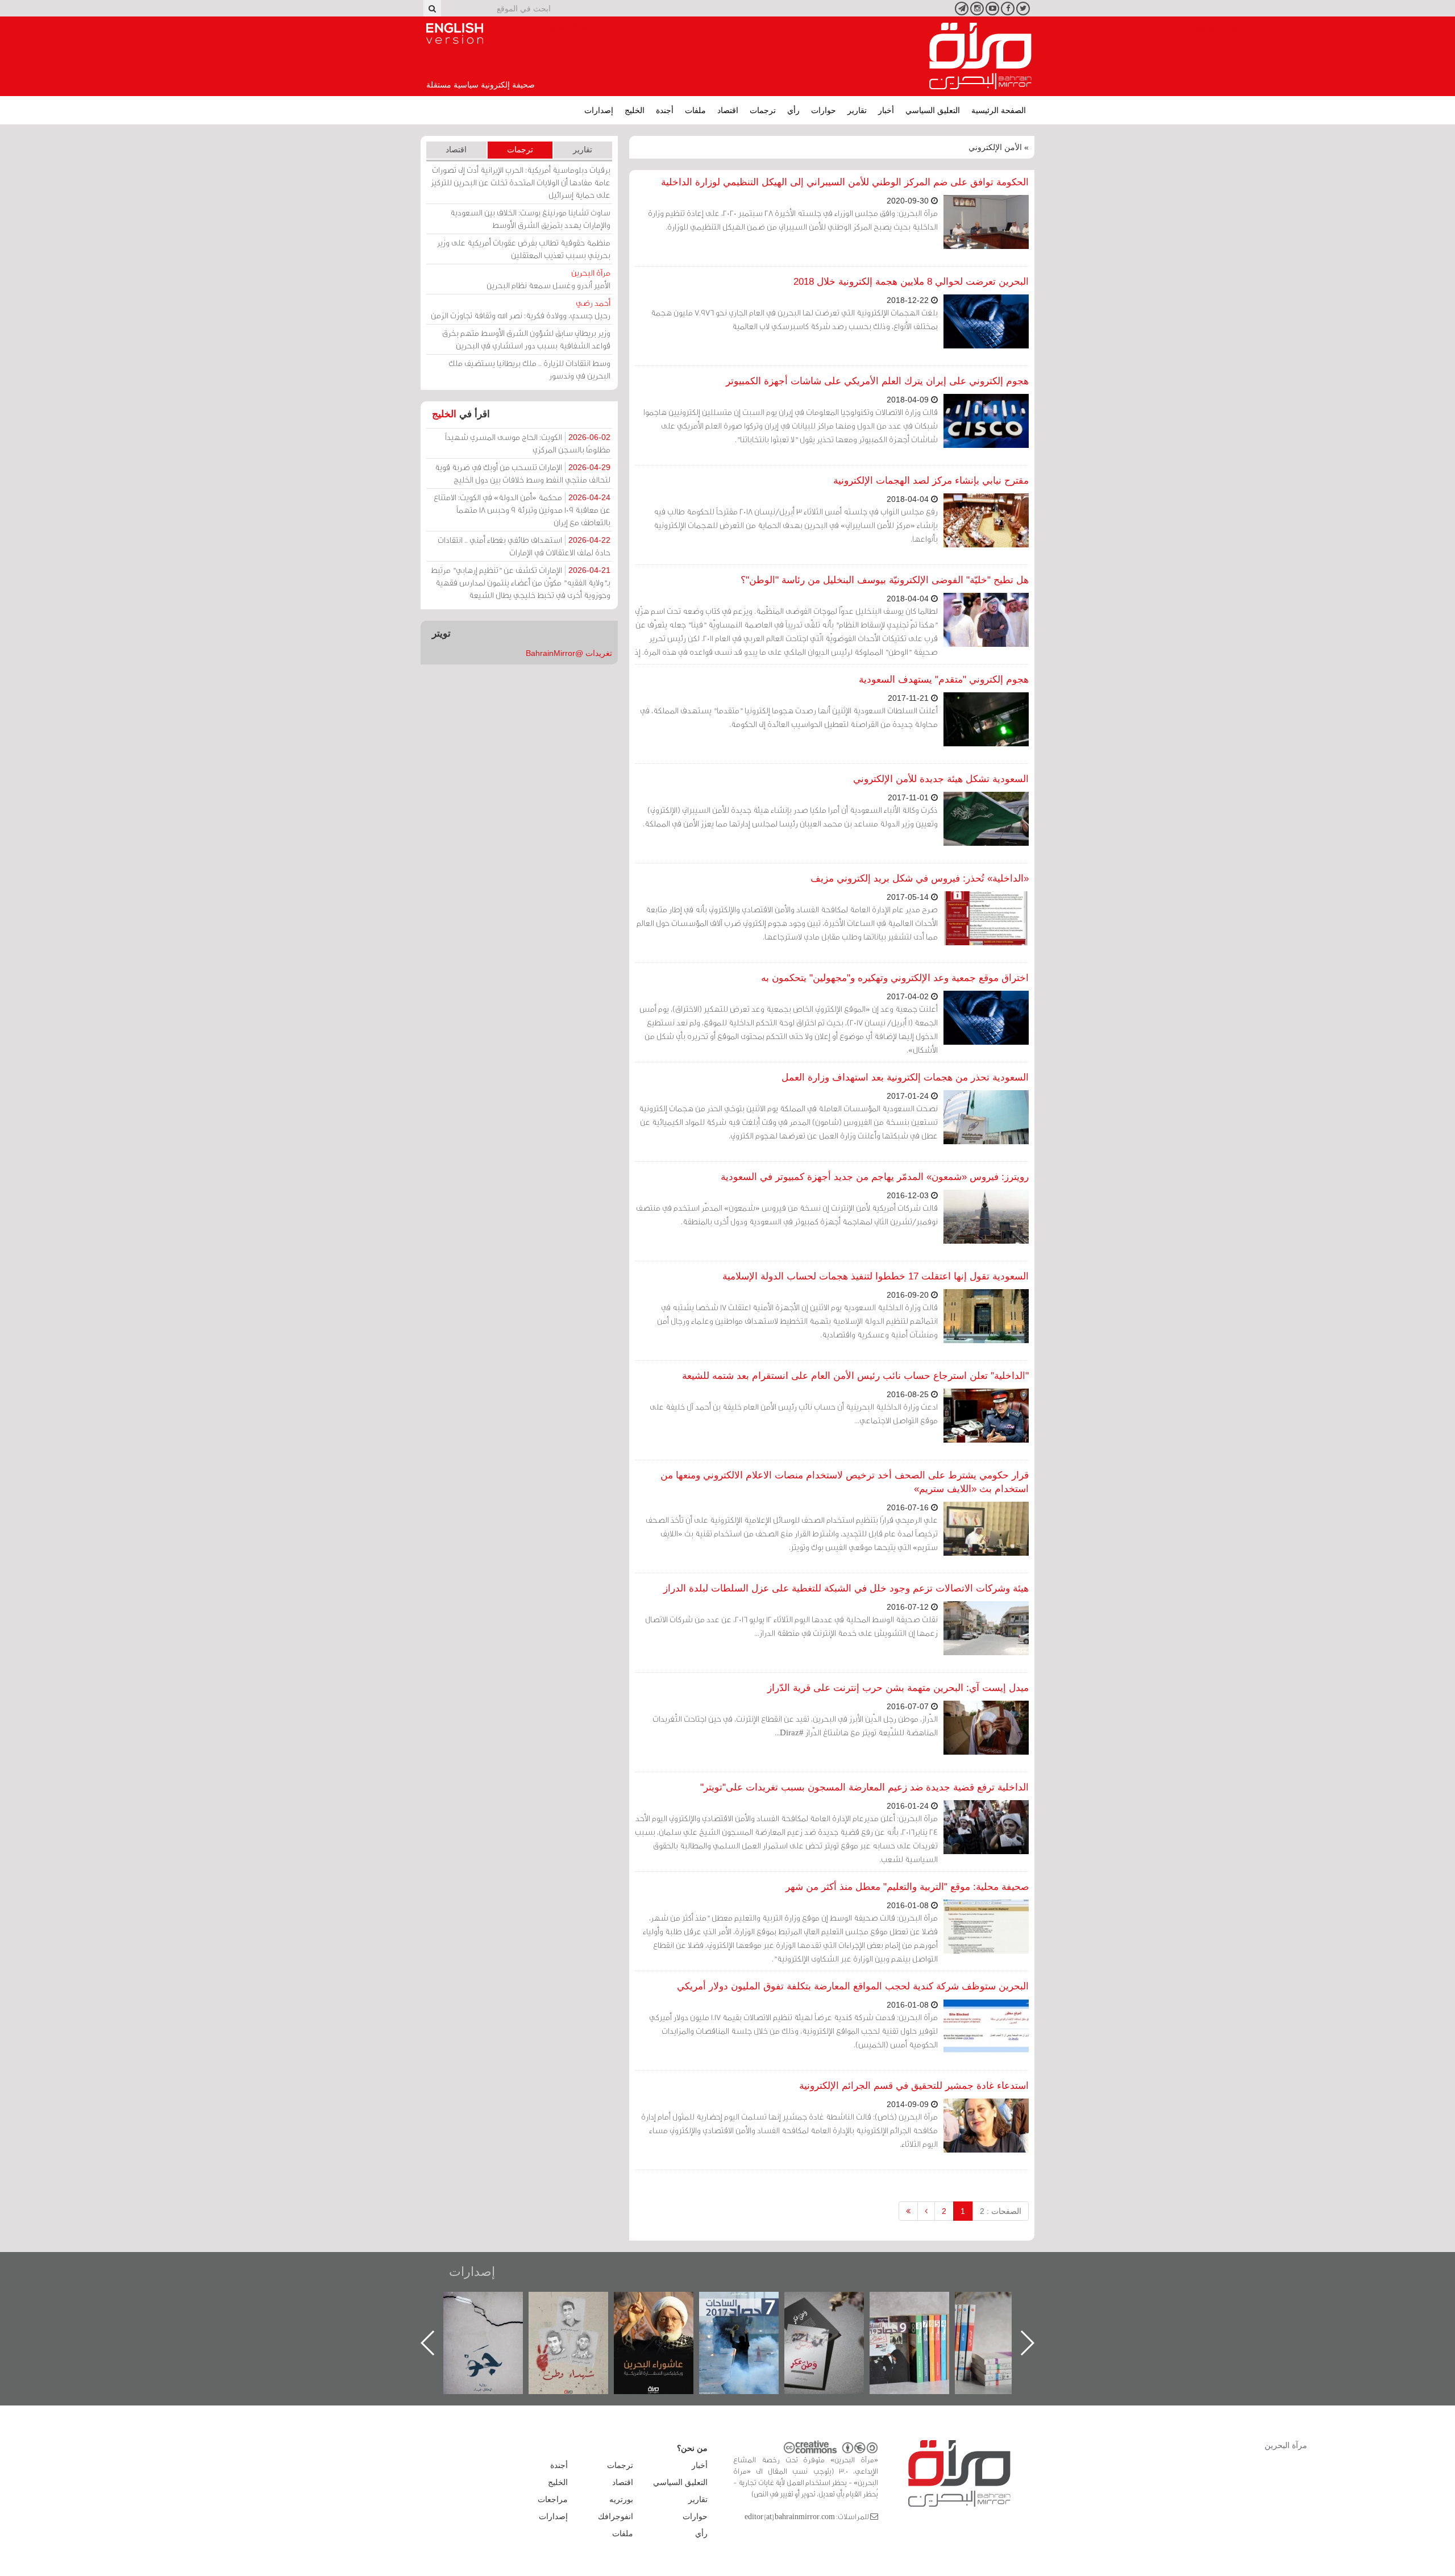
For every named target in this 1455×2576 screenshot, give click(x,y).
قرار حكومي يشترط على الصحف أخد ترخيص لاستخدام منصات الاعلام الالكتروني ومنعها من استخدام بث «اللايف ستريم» (845, 1482)
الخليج (635, 110)
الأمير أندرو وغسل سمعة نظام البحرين (548, 279)
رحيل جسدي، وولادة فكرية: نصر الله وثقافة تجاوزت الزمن (521, 309)
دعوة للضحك (494, 2304)
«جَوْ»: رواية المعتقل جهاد (580, 2311)
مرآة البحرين (980, 56)
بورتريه (621, 2499)
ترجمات (763, 110)
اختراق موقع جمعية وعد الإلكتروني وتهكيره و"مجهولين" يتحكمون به (895, 978)
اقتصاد (728, 110)
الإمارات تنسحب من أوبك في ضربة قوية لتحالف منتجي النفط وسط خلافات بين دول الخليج (523, 473)
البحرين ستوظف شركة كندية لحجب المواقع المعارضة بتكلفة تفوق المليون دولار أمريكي (853, 1986)
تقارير (857, 110)
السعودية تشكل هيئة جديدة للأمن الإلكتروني (941, 779)
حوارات (824, 110)
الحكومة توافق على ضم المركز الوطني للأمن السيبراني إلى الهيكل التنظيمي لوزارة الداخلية (845, 182)
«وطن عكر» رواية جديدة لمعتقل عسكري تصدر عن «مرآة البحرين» (921, 2324)
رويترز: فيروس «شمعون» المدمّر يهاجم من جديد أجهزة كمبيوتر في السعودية (875, 1177)
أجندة (665, 110)
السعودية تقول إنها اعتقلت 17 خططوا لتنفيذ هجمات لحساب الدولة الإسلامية (876, 1276)
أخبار (886, 110)
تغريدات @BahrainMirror (569, 653)
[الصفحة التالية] (926, 2211)
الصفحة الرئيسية (999, 110)
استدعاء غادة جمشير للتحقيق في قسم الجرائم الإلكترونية (914, 2086)
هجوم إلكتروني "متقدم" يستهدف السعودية (944, 680)
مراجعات (553, 2499)
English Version (455, 34)
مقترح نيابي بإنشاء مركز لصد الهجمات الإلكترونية (931, 481)
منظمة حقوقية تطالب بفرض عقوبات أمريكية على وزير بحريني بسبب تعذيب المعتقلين (524, 249)
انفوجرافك (616, 2516)
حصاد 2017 (835, 2304)
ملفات (695, 110)
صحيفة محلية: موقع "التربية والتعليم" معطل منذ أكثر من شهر (907, 1887)
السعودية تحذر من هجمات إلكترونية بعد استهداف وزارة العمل (905, 1077)
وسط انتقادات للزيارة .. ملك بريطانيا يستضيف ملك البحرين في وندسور (529, 369)
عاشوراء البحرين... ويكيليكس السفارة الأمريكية (751, 2318)
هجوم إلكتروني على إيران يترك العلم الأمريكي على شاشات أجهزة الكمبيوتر (877, 381)
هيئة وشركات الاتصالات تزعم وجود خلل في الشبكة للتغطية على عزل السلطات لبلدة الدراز (846, 1588)
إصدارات (599, 110)
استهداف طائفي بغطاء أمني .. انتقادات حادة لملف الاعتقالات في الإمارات (524, 546)
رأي (793, 110)
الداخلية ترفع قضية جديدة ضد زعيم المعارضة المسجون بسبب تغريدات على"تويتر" (864, 1787)
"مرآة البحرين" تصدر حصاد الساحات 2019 (1006, 2318)
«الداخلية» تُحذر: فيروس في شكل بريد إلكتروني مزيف (920, 878)
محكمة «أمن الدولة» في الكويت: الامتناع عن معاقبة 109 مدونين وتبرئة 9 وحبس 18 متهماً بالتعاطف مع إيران (522, 510)
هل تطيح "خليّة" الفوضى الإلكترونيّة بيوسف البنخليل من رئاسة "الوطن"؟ (885, 580)
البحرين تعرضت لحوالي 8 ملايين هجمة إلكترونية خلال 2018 (911, 282)
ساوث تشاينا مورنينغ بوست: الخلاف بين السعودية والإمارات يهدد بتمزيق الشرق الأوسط (530, 219)
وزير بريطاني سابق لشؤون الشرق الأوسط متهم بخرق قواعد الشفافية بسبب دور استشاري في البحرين (526, 339)
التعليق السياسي (933, 110)
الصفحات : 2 (1001, 2211)
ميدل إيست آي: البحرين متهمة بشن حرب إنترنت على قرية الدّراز (898, 1688)
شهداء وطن (665, 2304)
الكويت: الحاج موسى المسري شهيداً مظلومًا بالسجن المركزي (528, 443)
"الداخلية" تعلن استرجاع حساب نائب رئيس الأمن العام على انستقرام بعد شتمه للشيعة (855, 1376)
